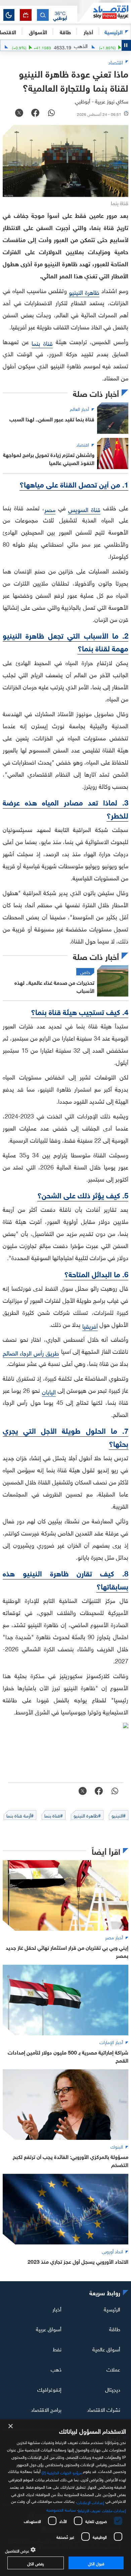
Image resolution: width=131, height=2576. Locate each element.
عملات (113, 2369)
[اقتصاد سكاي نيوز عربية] (104, 13)
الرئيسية (114, 31)
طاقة (115, 2329)
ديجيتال (113, 2389)
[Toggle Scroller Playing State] (126, 45)
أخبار (57, 2308)
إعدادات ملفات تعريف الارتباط (102, 2510)
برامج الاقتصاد (46, 2409)
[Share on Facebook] (35, 113)
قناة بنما (42, 343)
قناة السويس (84, 509)
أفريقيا (90, 1325)
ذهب (56, 2369)
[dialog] (65, 2498)
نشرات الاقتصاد (104, 2409)
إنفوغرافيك (49, 2389)
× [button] (11, 2426)
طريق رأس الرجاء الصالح (31, 1352)
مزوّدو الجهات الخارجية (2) (62, 2472)
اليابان (49, 1391)
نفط (57, 2349)
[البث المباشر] (26, 15)
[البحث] (43, 15)
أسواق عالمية (106, 2349)
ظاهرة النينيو (84, 292)
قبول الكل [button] (96, 2563)
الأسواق (38, 31)
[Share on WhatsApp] (51, 113)
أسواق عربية (49, 2329)
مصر (50, 509)
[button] (60, 15)
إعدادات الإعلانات (90, 2502)
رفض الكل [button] (35, 2563)
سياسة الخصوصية (61, 2509)
